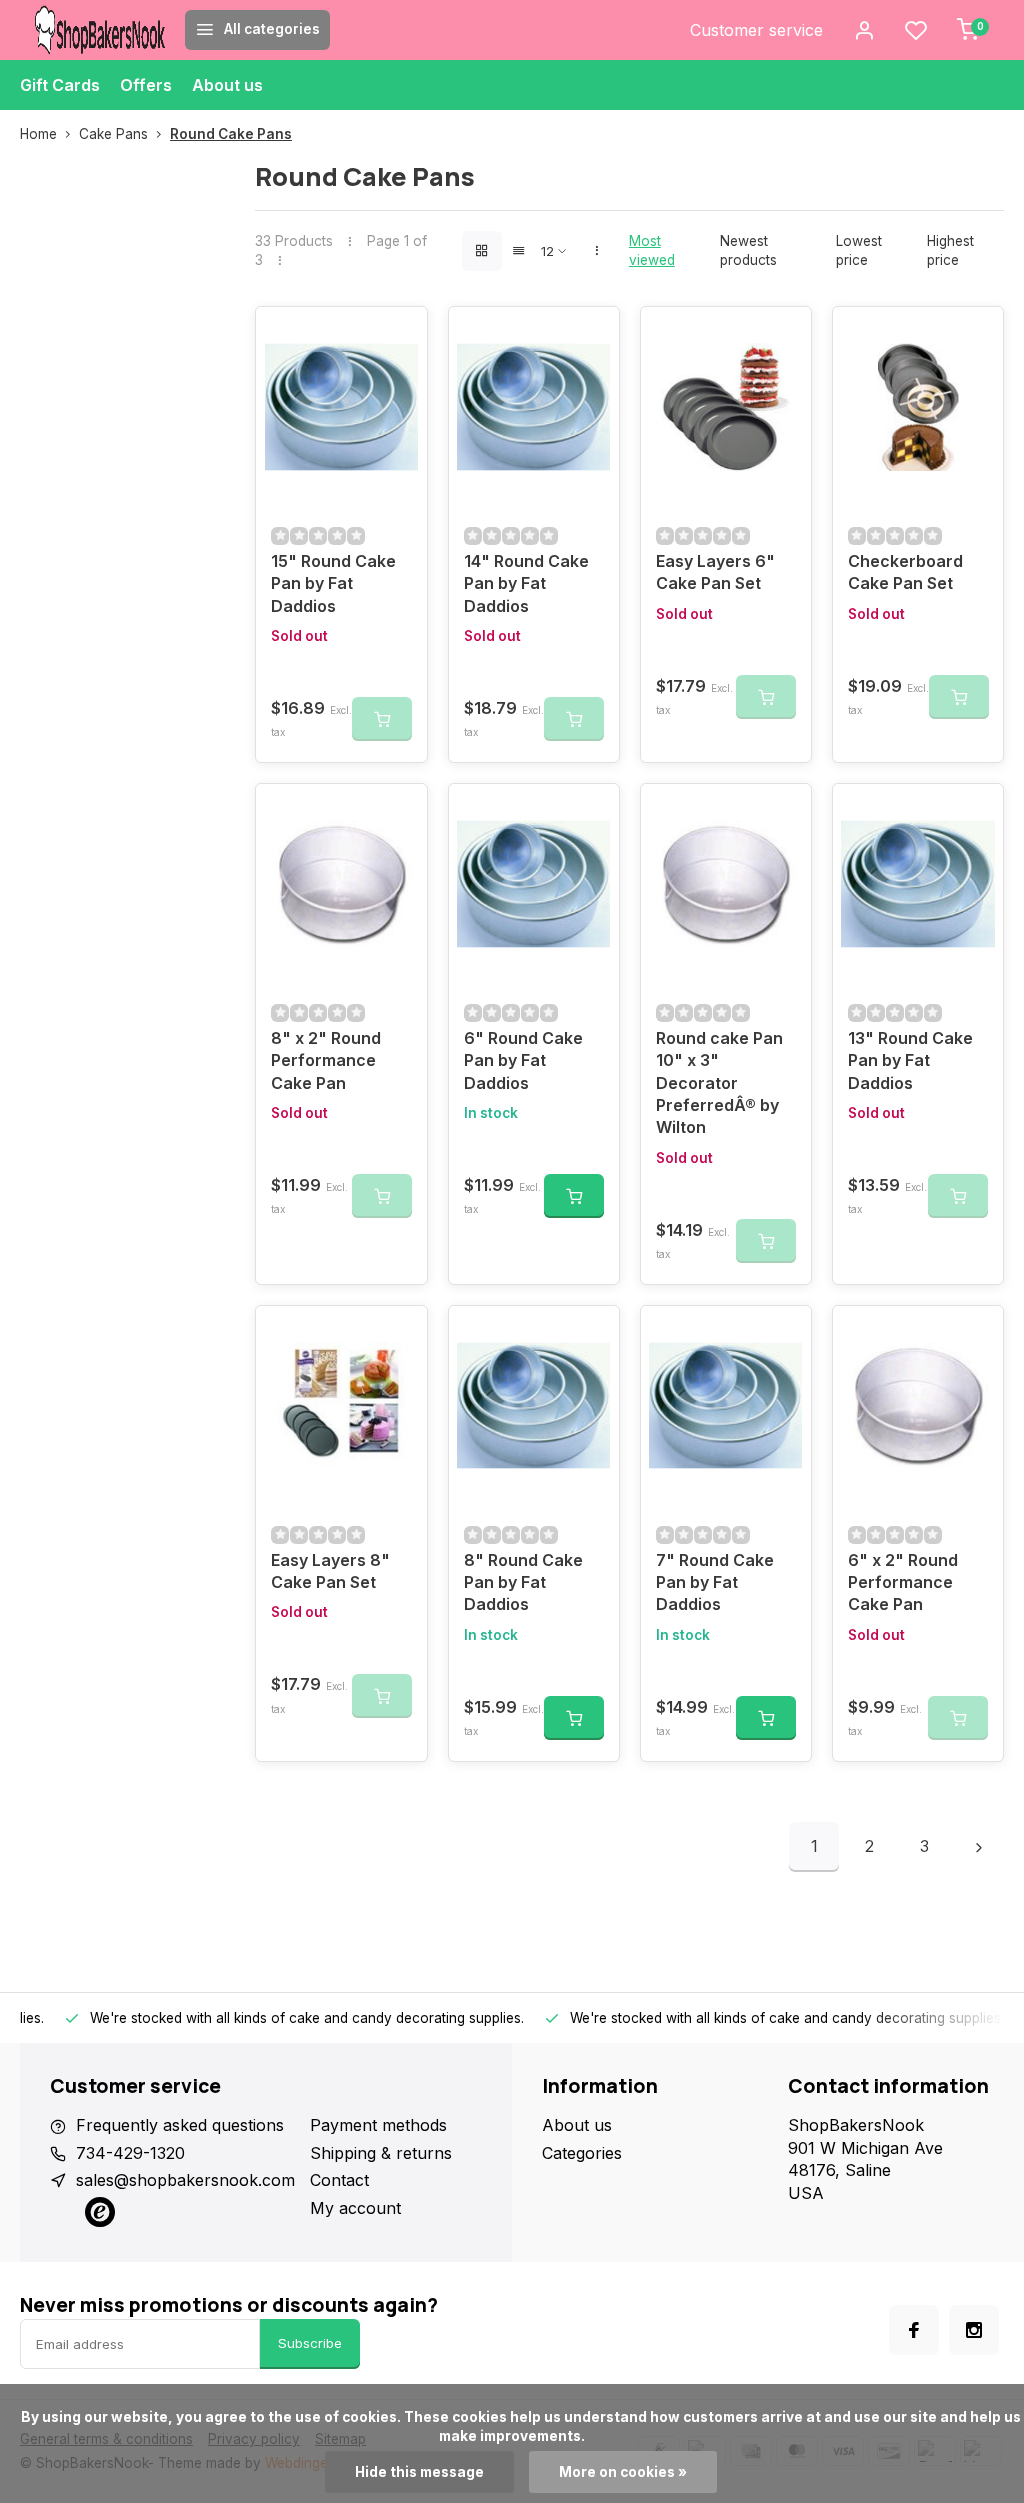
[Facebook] (914, 2330)
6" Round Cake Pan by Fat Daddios (523, 1060)
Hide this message (419, 2472)
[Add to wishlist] (397, 337)
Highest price (950, 250)
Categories (582, 2153)
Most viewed (652, 250)
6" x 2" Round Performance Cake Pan (903, 1582)
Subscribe (310, 2343)
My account (355, 2208)
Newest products (748, 250)
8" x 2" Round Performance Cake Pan (326, 1060)
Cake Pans (113, 134)
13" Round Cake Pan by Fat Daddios (910, 1060)
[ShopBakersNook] (100, 30)
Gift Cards (60, 85)
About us (227, 85)
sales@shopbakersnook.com (185, 2180)
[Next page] (979, 1847)
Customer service (756, 30)
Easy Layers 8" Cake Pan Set (330, 1571)
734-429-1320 (130, 2153)
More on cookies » (623, 2472)
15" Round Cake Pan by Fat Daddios (333, 583)
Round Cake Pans (231, 134)
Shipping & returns (381, 2153)
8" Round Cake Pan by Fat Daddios (523, 1582)
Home (38, 134)
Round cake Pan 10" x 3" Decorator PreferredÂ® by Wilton (719, 1083)
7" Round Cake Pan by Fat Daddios (715, 1582)
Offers (146, 85)
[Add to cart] (574, 1196)
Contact (339, 2180)
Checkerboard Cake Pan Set (905, 572)
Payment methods (378, 2125)
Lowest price (859, 250)
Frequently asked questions (180, 2125)
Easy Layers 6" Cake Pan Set (715, 572)
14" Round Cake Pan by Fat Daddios (526, 583)
